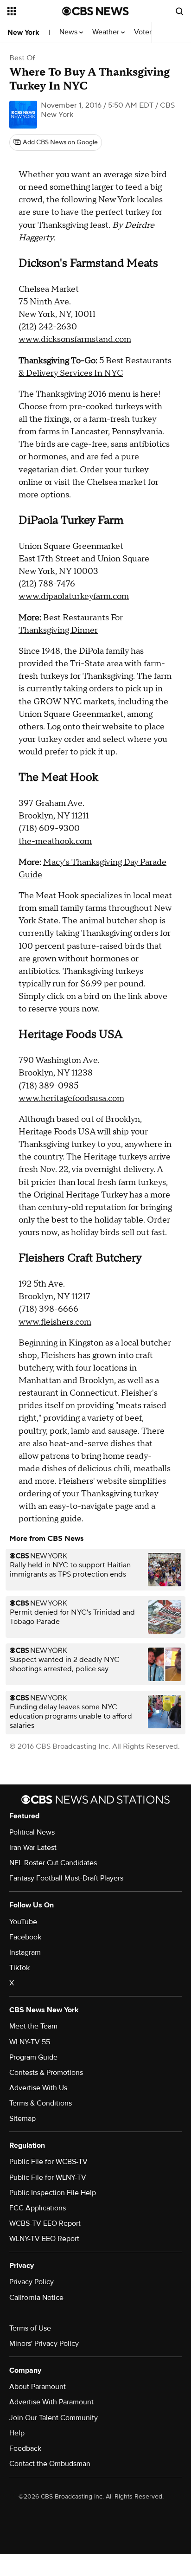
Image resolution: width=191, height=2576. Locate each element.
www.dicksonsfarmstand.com (75, 339)
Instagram (25, 1952)
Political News (32, 1832)
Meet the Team (33, 2026)
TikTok (19, 1968)
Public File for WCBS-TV (48, 2162)
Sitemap (22, 2119)
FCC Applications (38, 2208)
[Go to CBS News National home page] (95, 11)
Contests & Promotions (46, 2073)
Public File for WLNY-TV (48, 2177)
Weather (107, 32)
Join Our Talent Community (54, 2418)
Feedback (25, 2448)
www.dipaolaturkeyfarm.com (74, 596)
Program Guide (33, 2057)
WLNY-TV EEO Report (44, 2239)
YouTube (23, 1922)
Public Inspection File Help (53, 2193)
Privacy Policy (32, 2282)
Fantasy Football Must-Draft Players (66, 1878)
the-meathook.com (55, 841)
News (69, 32)
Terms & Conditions (41, 2103)
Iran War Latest (33, 1848)
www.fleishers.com (55, 1322)
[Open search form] (179, 11)
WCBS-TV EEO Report (45, 2223)
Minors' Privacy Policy (44, 2344)
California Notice (36, 2298)
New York (23, 32)
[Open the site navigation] (35, 11)
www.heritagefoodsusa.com (71, 1098)
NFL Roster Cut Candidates (53, 1863)
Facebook (25, 1937)
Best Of (22, 58)
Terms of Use (30, 2328)
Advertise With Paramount (51, 2402)
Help (17, 2433)
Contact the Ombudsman (50, 2464)
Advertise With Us (38, 2088)
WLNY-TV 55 (30, 2042)
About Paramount (38, 2387)
